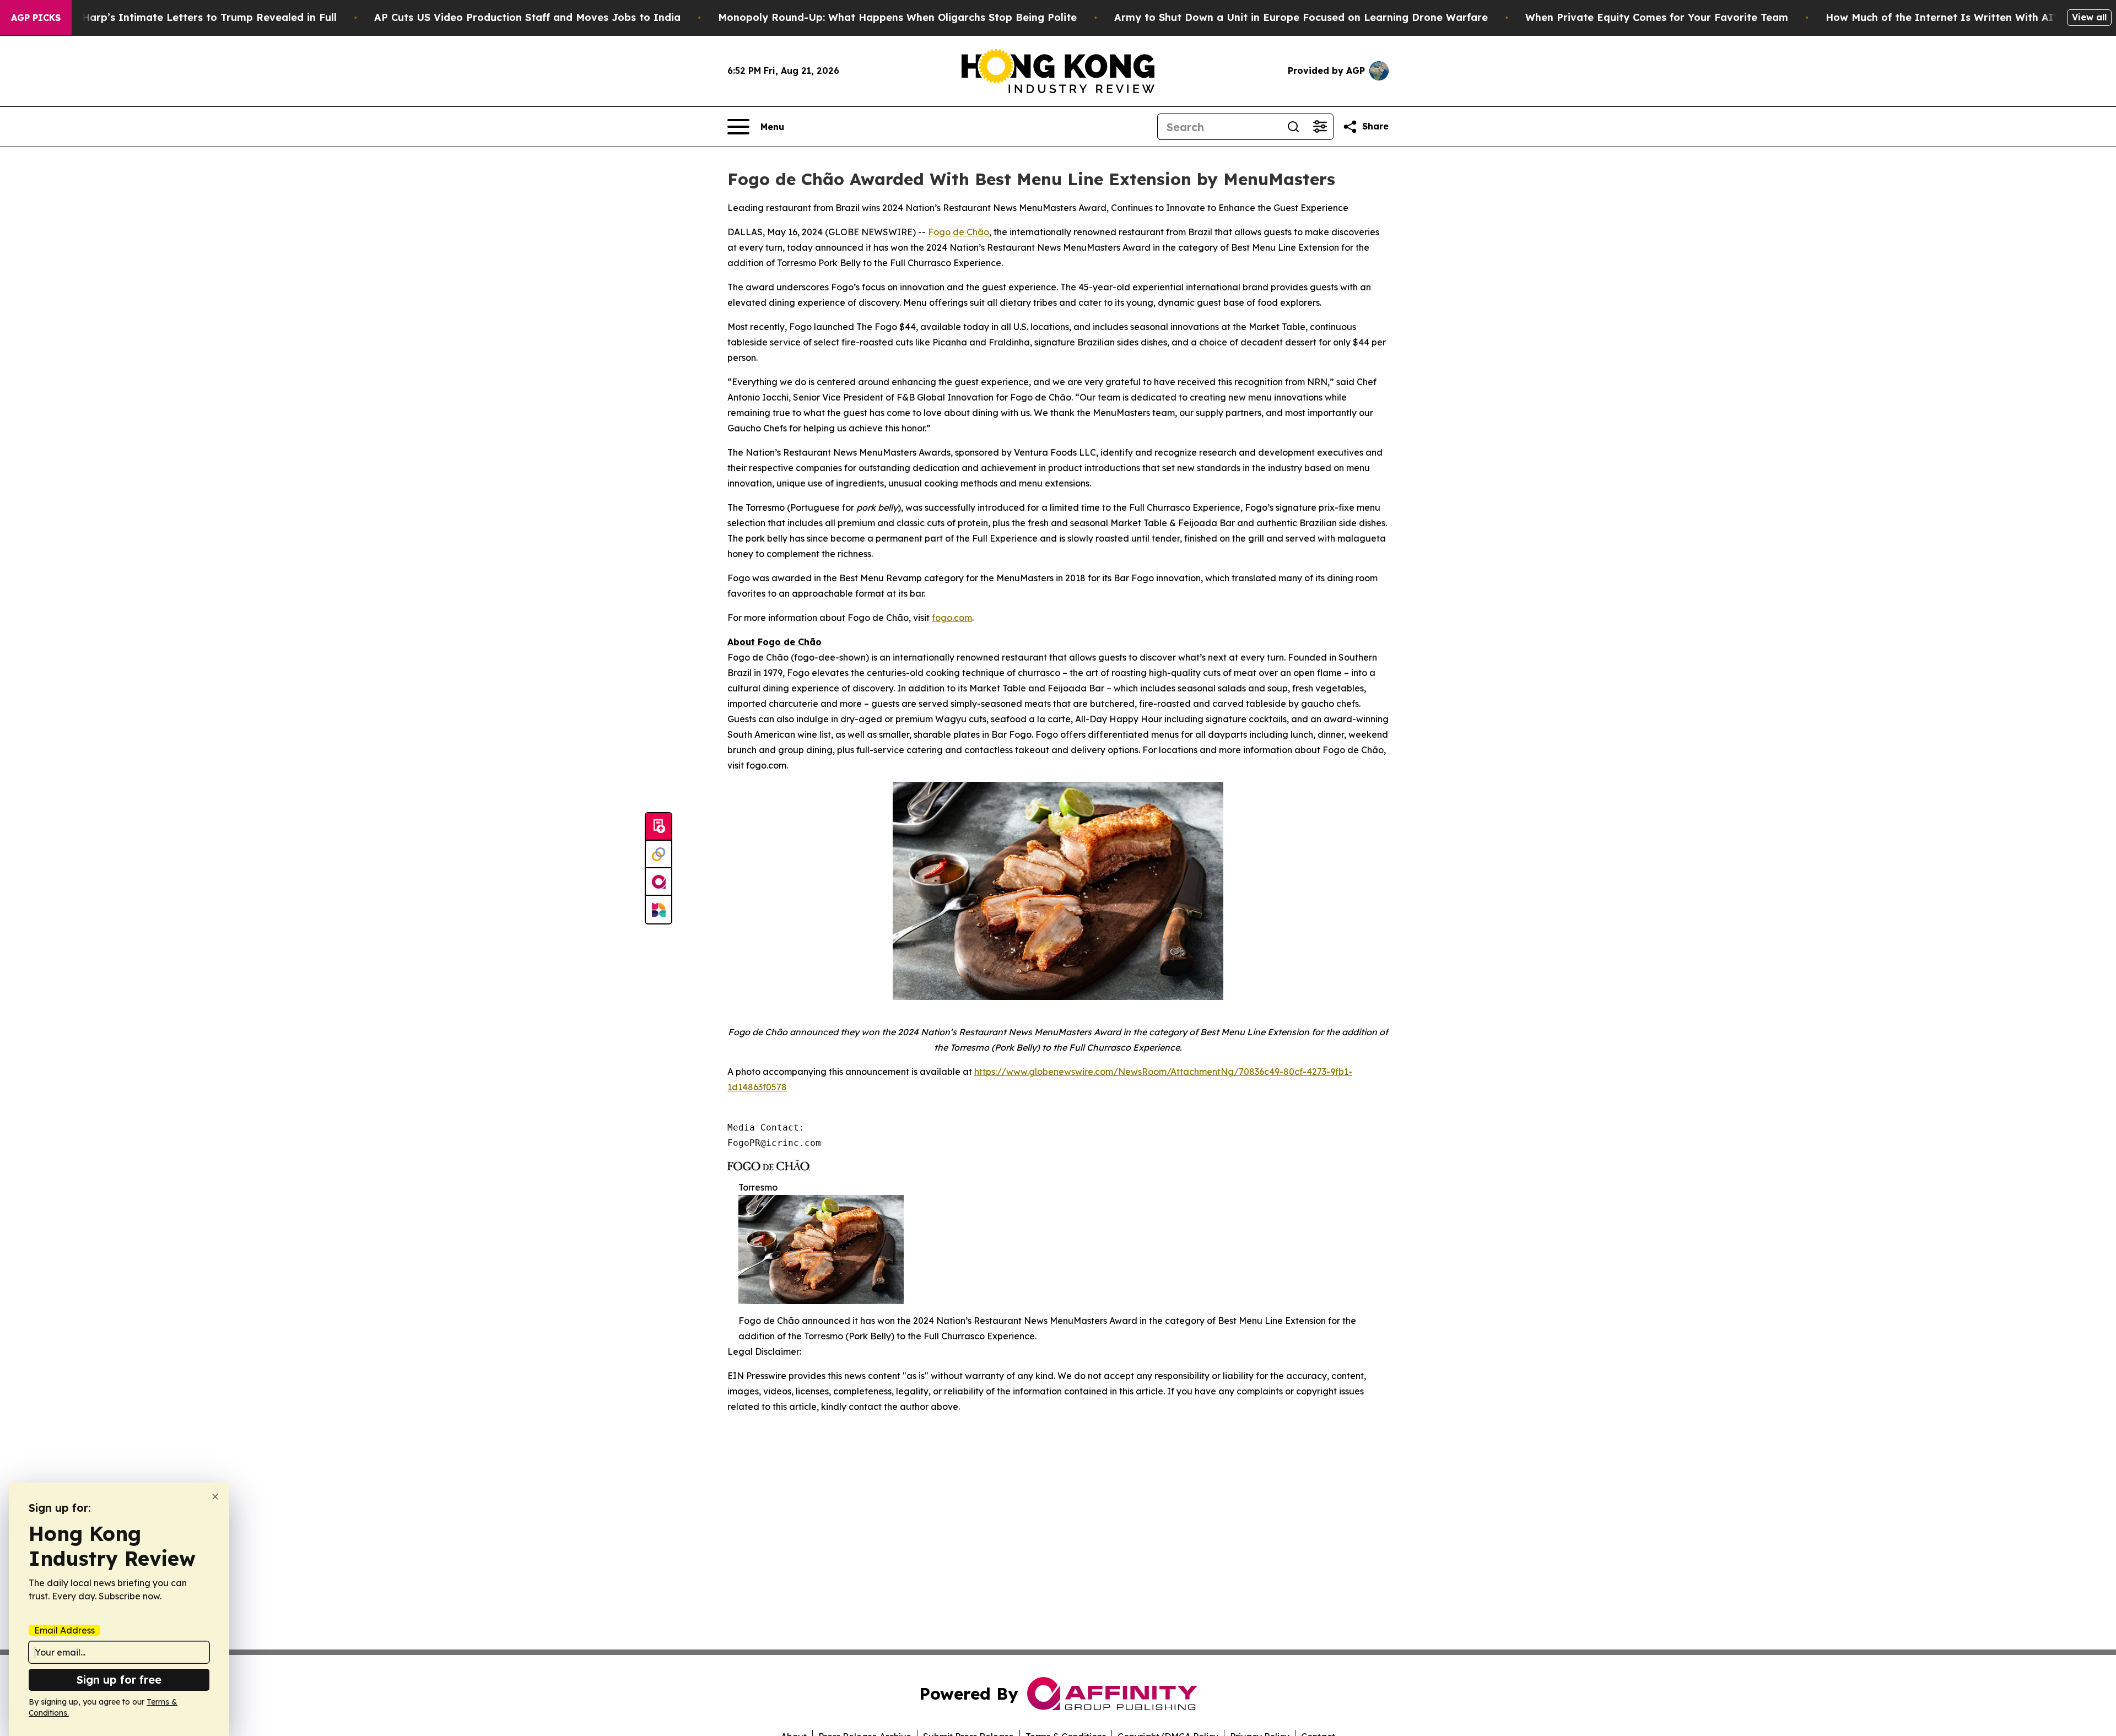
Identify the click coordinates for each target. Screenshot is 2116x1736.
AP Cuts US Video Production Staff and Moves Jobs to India (527, 17)
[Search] (1293, 127)
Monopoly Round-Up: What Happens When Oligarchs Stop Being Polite (897, 17)
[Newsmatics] (658, 910)
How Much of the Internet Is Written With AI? (1942, 17)
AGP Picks (36, 18)
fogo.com (952, 618)
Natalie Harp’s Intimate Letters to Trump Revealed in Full (189, 17)
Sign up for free (119, 1680)
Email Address (64, 1630)
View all (2089, 17)
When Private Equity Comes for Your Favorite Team (1657, 17)
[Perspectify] (658, 855)
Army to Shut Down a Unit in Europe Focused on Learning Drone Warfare (1301, 17)
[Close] (215, 1497)
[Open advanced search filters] (1320, 127)
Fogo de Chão (959, 232)
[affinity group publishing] (658, 882)
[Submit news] (658, 827)
